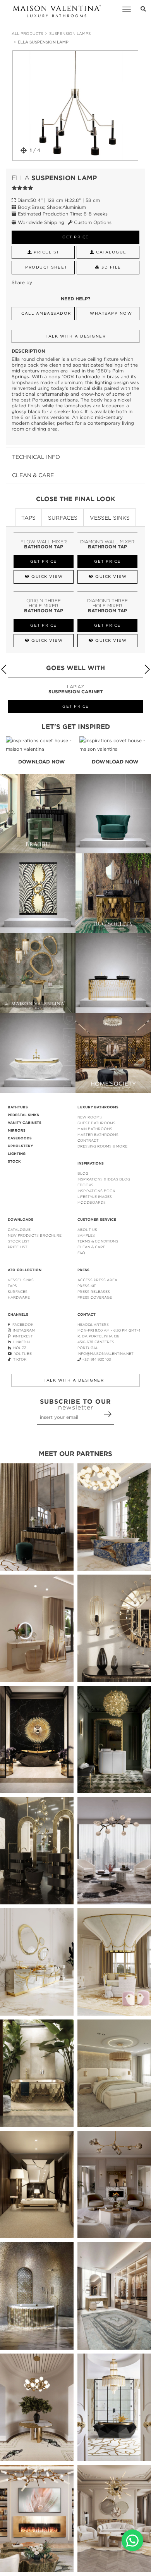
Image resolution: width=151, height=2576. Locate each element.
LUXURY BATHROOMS (98, 1107)
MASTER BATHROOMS (98, 1135)
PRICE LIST (18, 1247)
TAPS (12, 1286)
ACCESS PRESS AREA (97, 1280)
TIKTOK (19, 1359)
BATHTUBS (18, 1107)
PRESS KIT (87, 1286)
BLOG (83, 1173)
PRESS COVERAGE (95, 1297)
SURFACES (18, 1291)
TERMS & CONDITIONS (98, 1241)
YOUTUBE (22, 1353)
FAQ (81, 1253)
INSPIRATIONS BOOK (96, 1191)
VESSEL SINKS (21, 1280)
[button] (147, 669)
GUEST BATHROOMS (96, 1123)
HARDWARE (19, 1297)
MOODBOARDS (92, 1202)
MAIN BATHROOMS (95, 1129)
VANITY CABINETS (25, 1123)
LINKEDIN (20, 1342)
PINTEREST (22, 1336)
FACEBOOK (22, 1324)
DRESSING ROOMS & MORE (102, 1146)
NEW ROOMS (90, 1117)
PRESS (83, 1270)
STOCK (14, 1161)
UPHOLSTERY (20, 1146)
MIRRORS (17, 1130)
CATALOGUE (19, 1229)
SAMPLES (86, 1235)
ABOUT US (87, 1229)
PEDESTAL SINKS (23, 1115)
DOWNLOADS (21, 1220)
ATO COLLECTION (25, 1270)
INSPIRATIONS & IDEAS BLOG (104, 1179)
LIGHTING (17, 1154)
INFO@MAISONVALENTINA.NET (106, 1353)
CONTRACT (88, 1140)
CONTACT (87, 1315)
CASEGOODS (20, 1138)
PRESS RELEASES (94, 1291)
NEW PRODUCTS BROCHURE (35, 1235)
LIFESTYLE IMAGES (95, 1197)
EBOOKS (85, 1185)
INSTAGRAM (23, 1330)
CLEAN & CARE (91, 1247)
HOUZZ (19, 1348)
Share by (22, 282)
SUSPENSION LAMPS (70, 34)
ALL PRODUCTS (27, 34)
